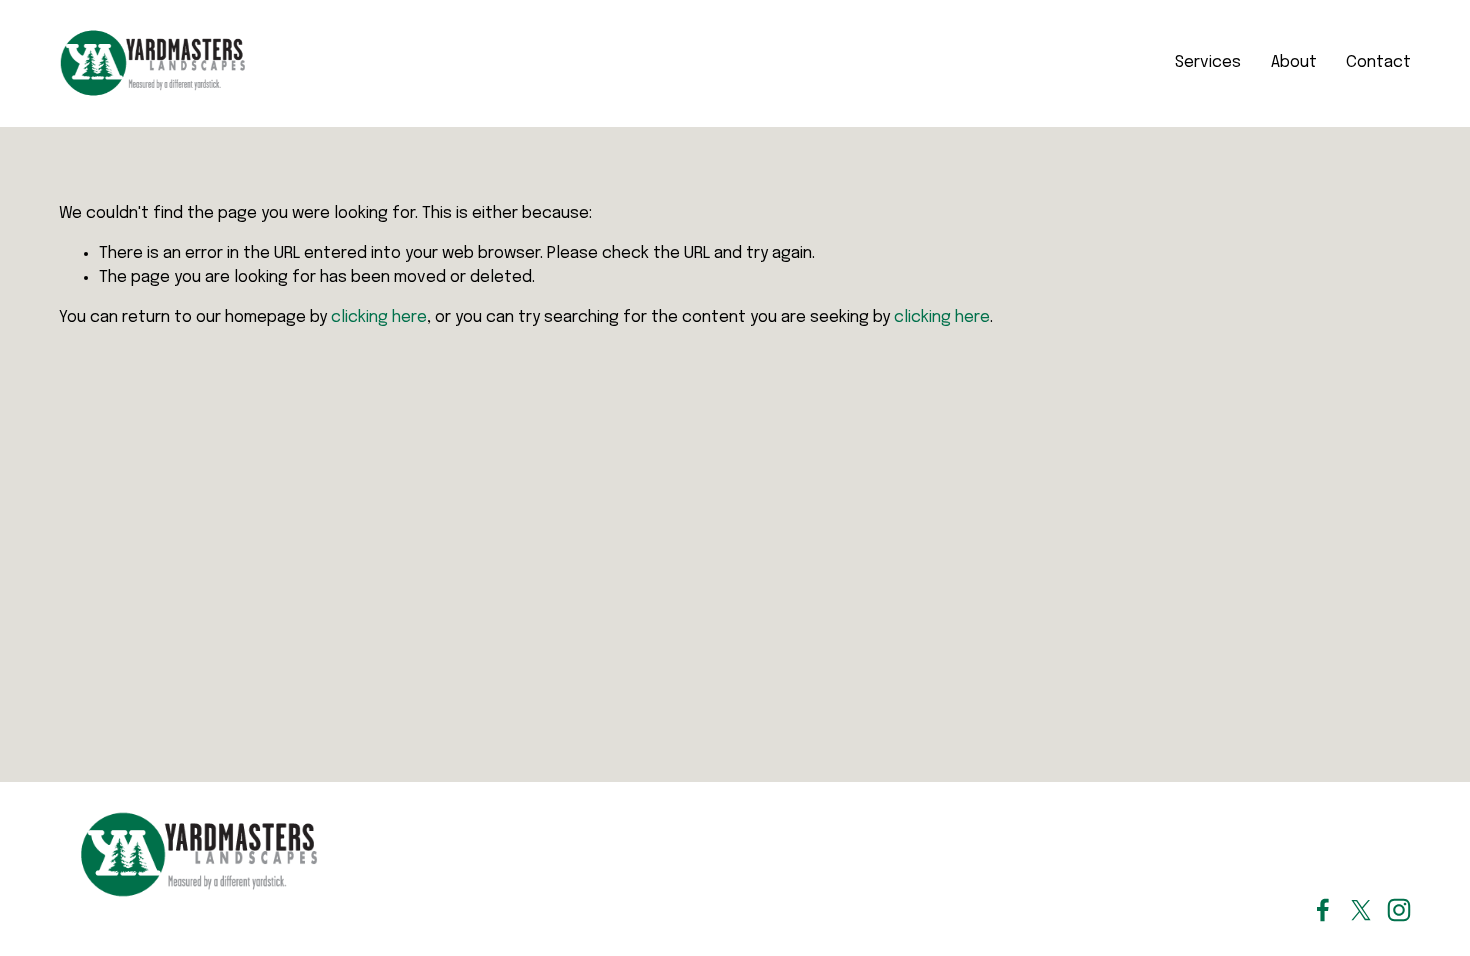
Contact (1378, 62)
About (1294, 62)
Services (1208, 62)
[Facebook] (1323, 910)
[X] (1361, 910)
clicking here (379, 317)
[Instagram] (1399, 910)
